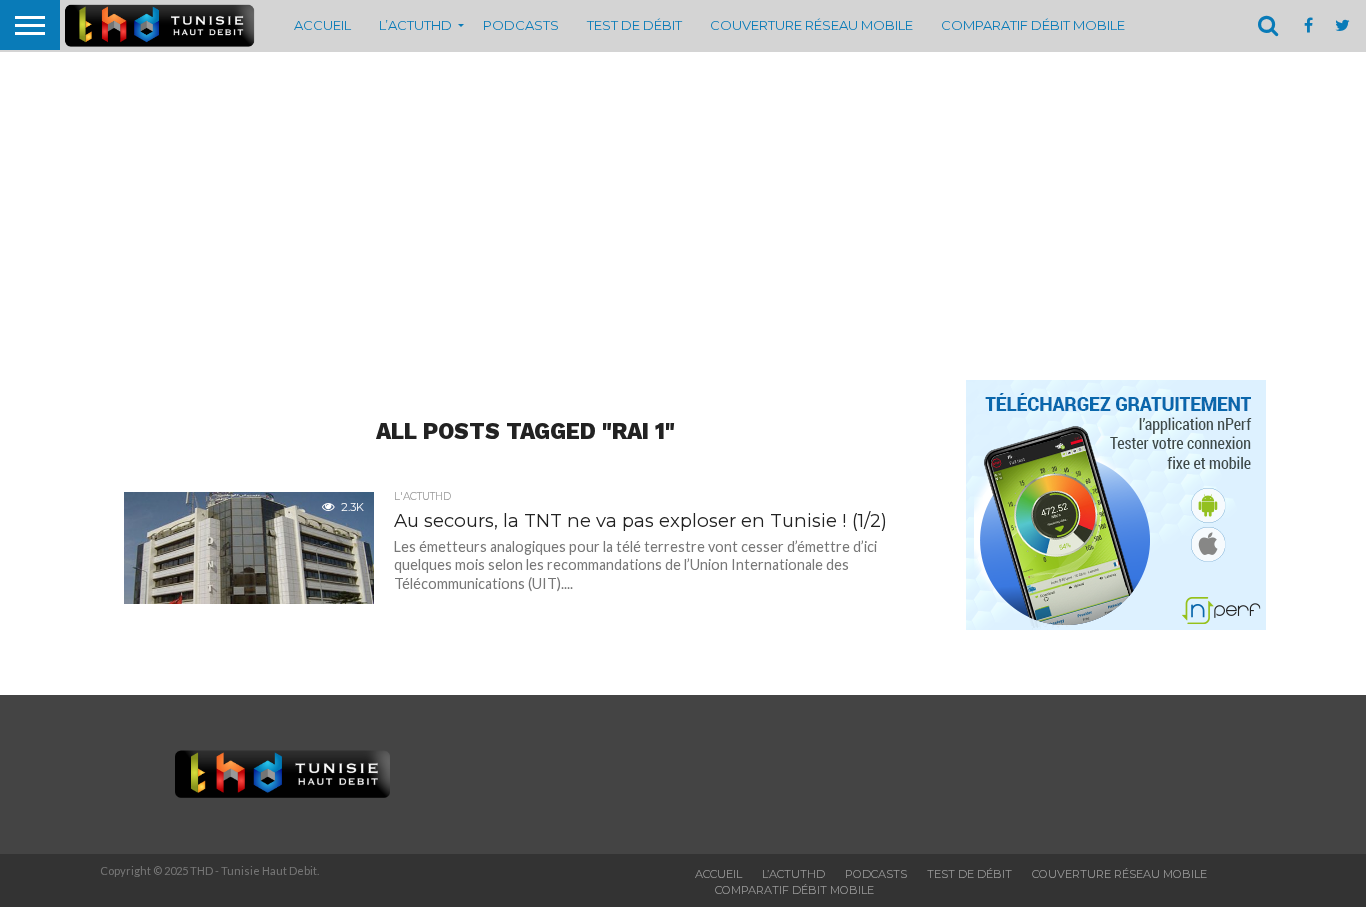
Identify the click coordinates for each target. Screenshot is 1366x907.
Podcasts (521, 25)
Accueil (322, 25)
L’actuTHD (415, 25)
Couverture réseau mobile (811, 25)
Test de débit (634, 25)
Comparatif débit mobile (1033, 25)
